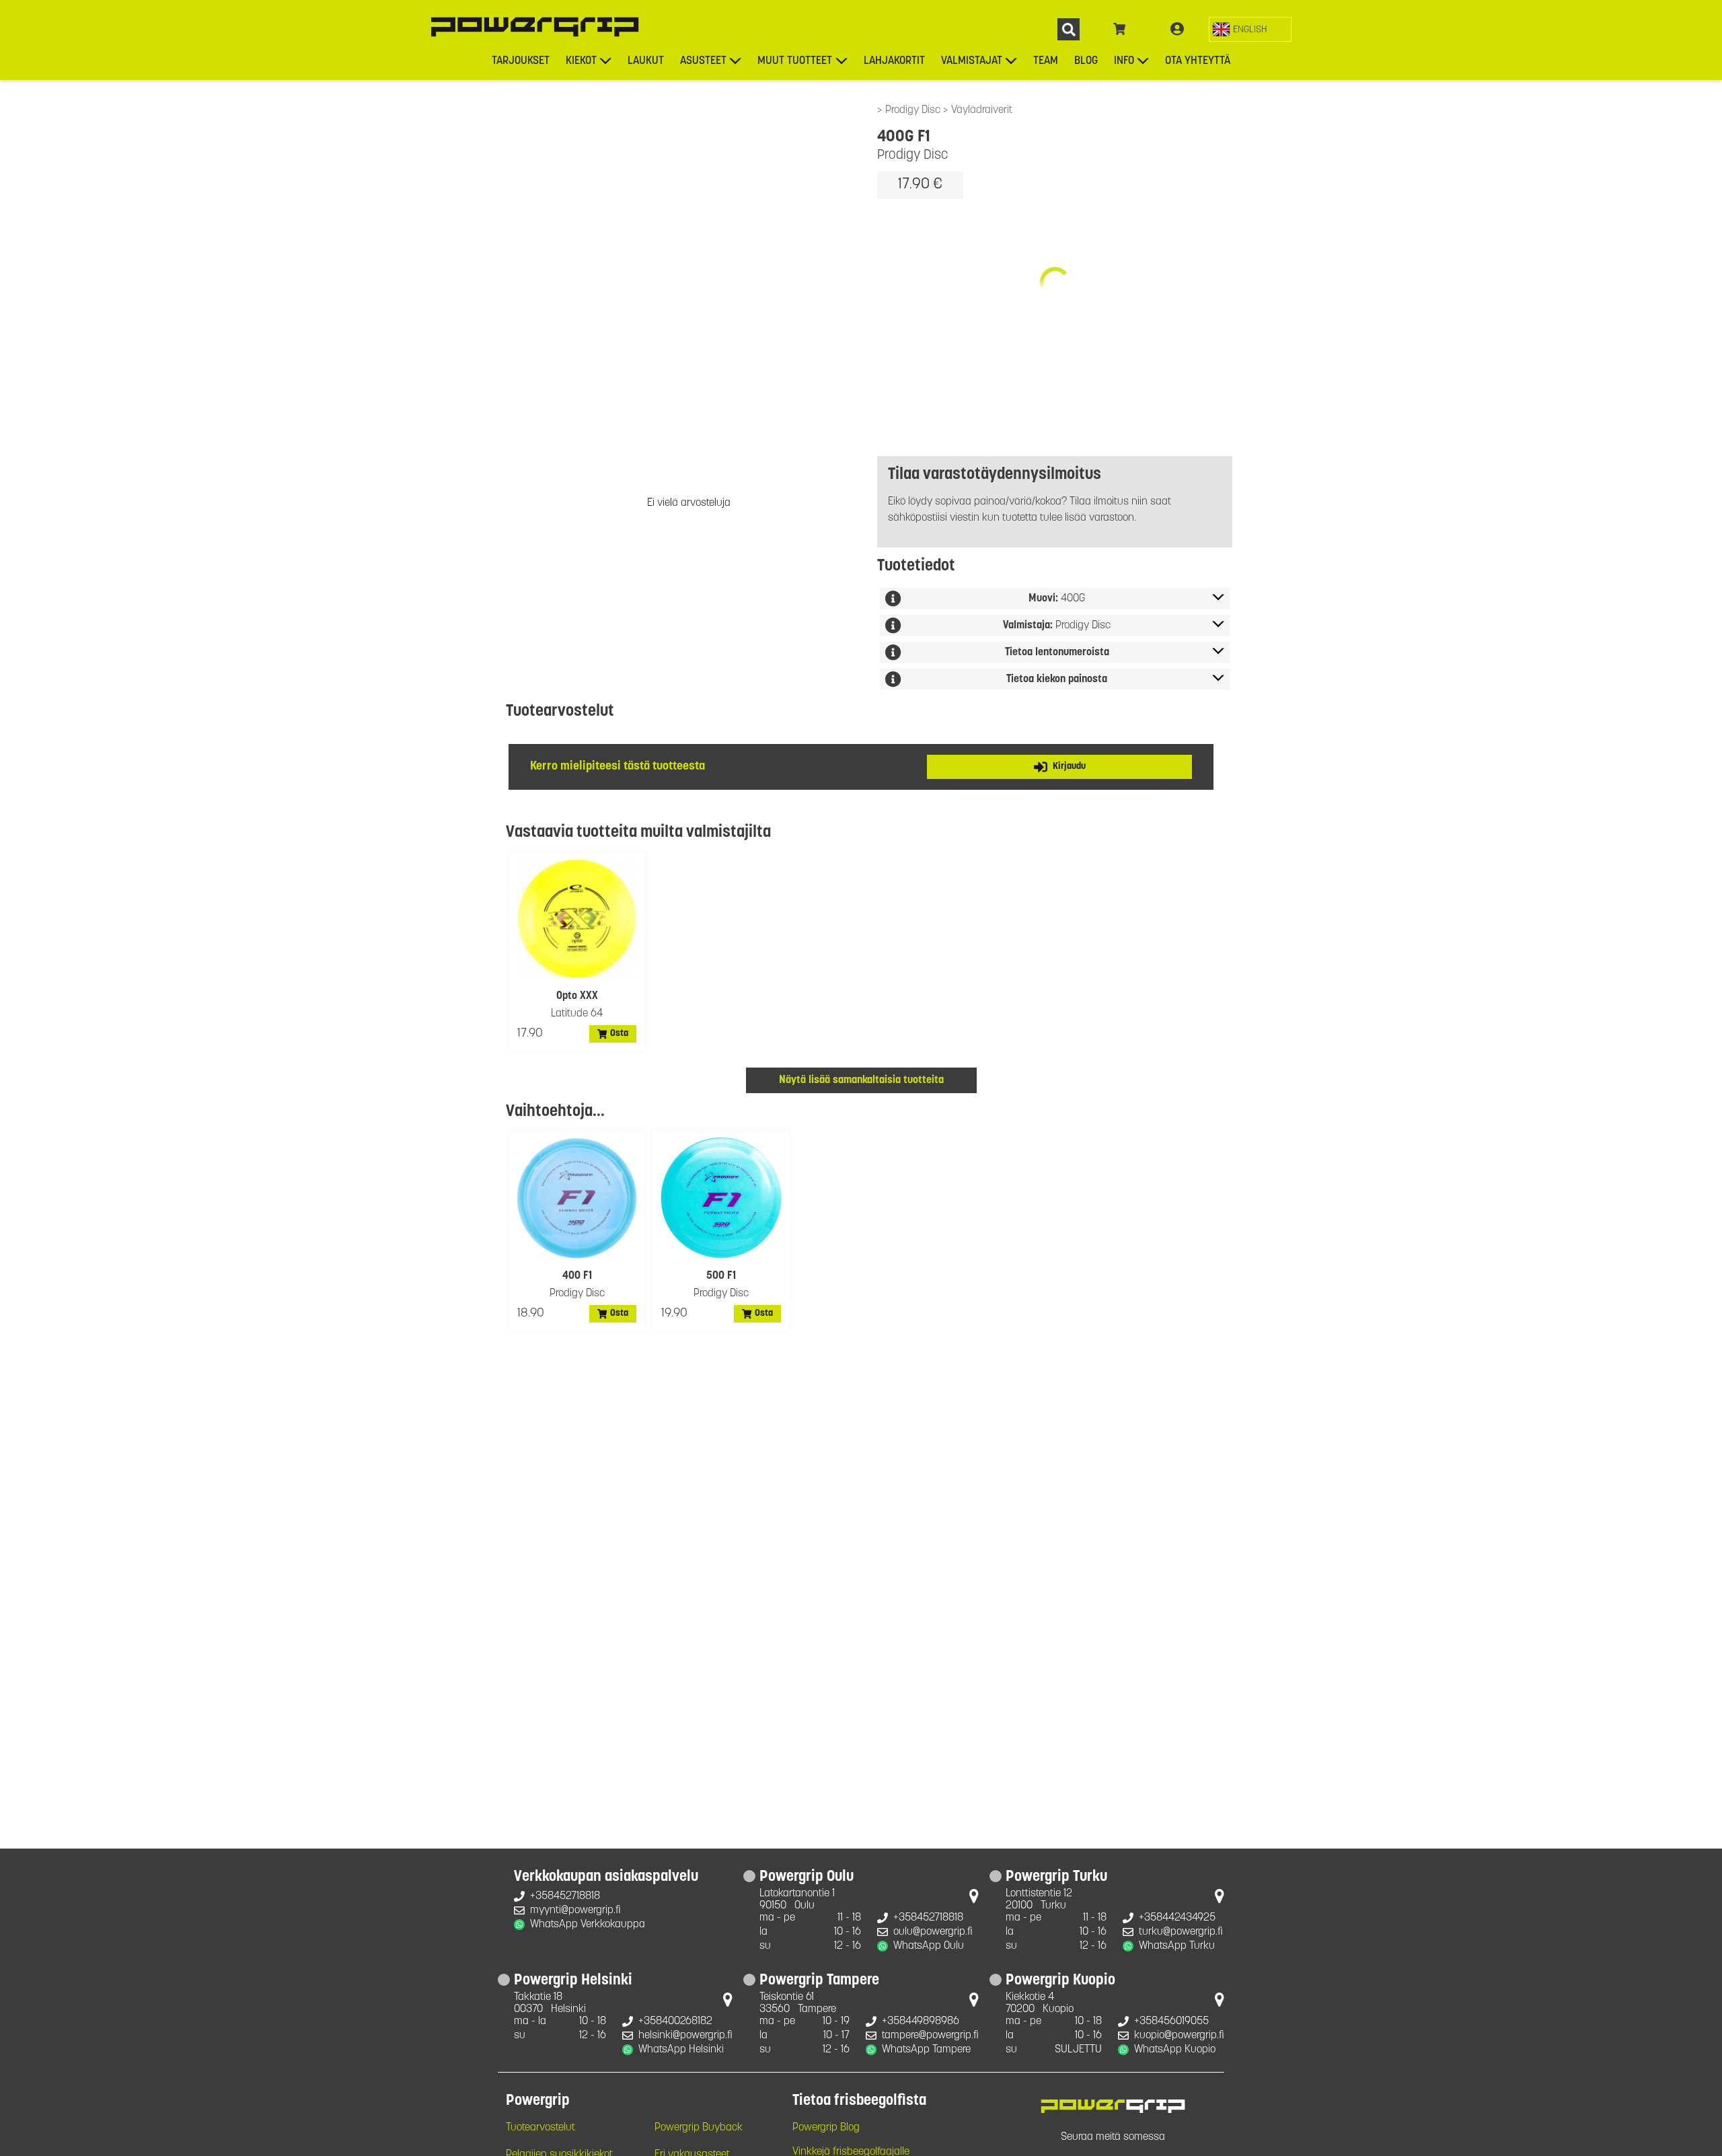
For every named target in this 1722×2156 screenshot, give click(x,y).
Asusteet (703, 61)
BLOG (1086, 61)
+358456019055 (1171, 2021)
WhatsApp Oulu (929, 1946)
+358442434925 (1177, 1918)
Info (1124, 61)
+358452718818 (565, 1896)
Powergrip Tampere (819, 1981)
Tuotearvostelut (540, 2128)
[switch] (1250, 29)
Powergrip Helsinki (573, 1981)
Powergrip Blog (826, 2128)
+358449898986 (921, 2021)
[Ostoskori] (1120, 30)
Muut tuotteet (795, 61)
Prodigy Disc (914, 110)
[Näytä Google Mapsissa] (974, 1899)
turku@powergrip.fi (1181, 1932)
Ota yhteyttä (1198, 61)
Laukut (646, 61)
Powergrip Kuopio (1060, 1981)
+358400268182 (675, 2021)
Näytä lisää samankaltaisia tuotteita (861, 1080)
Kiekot (581, 61)
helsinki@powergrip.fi (685, 2036)
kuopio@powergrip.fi (1179, 2036)
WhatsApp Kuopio (1175, 2050)
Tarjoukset (521, 61)
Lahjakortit (894, 61)
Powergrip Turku (1056, 1878)
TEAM (1046, 61)
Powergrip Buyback (699, 2128)
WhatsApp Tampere (926, 2050)
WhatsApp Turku (1177, 1946)
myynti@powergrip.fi (575, 1910)
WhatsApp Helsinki (681, 2050)
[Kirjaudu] (1177, 30)
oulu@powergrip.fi (933, 1932)
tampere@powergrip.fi (930, 2036)
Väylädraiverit (982, 110)
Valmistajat (972, 61)
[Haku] (1069, 29)
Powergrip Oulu (807, 1878)
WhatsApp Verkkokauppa (588, 1925)
